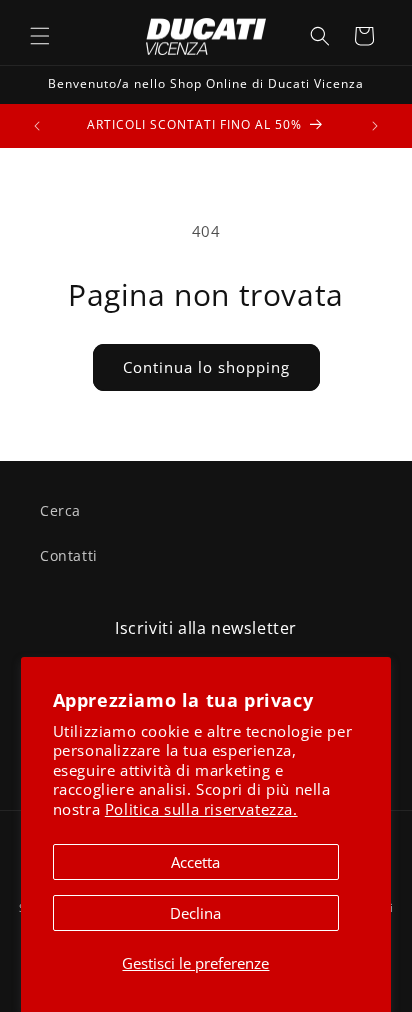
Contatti (69, 555)
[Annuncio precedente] (37, 126)
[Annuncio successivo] (375, 126)
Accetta (195, 862)
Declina (195, 913)
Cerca (60, 510)
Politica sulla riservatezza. (201, 809)
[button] (40, 36)
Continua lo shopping (206, 367)
